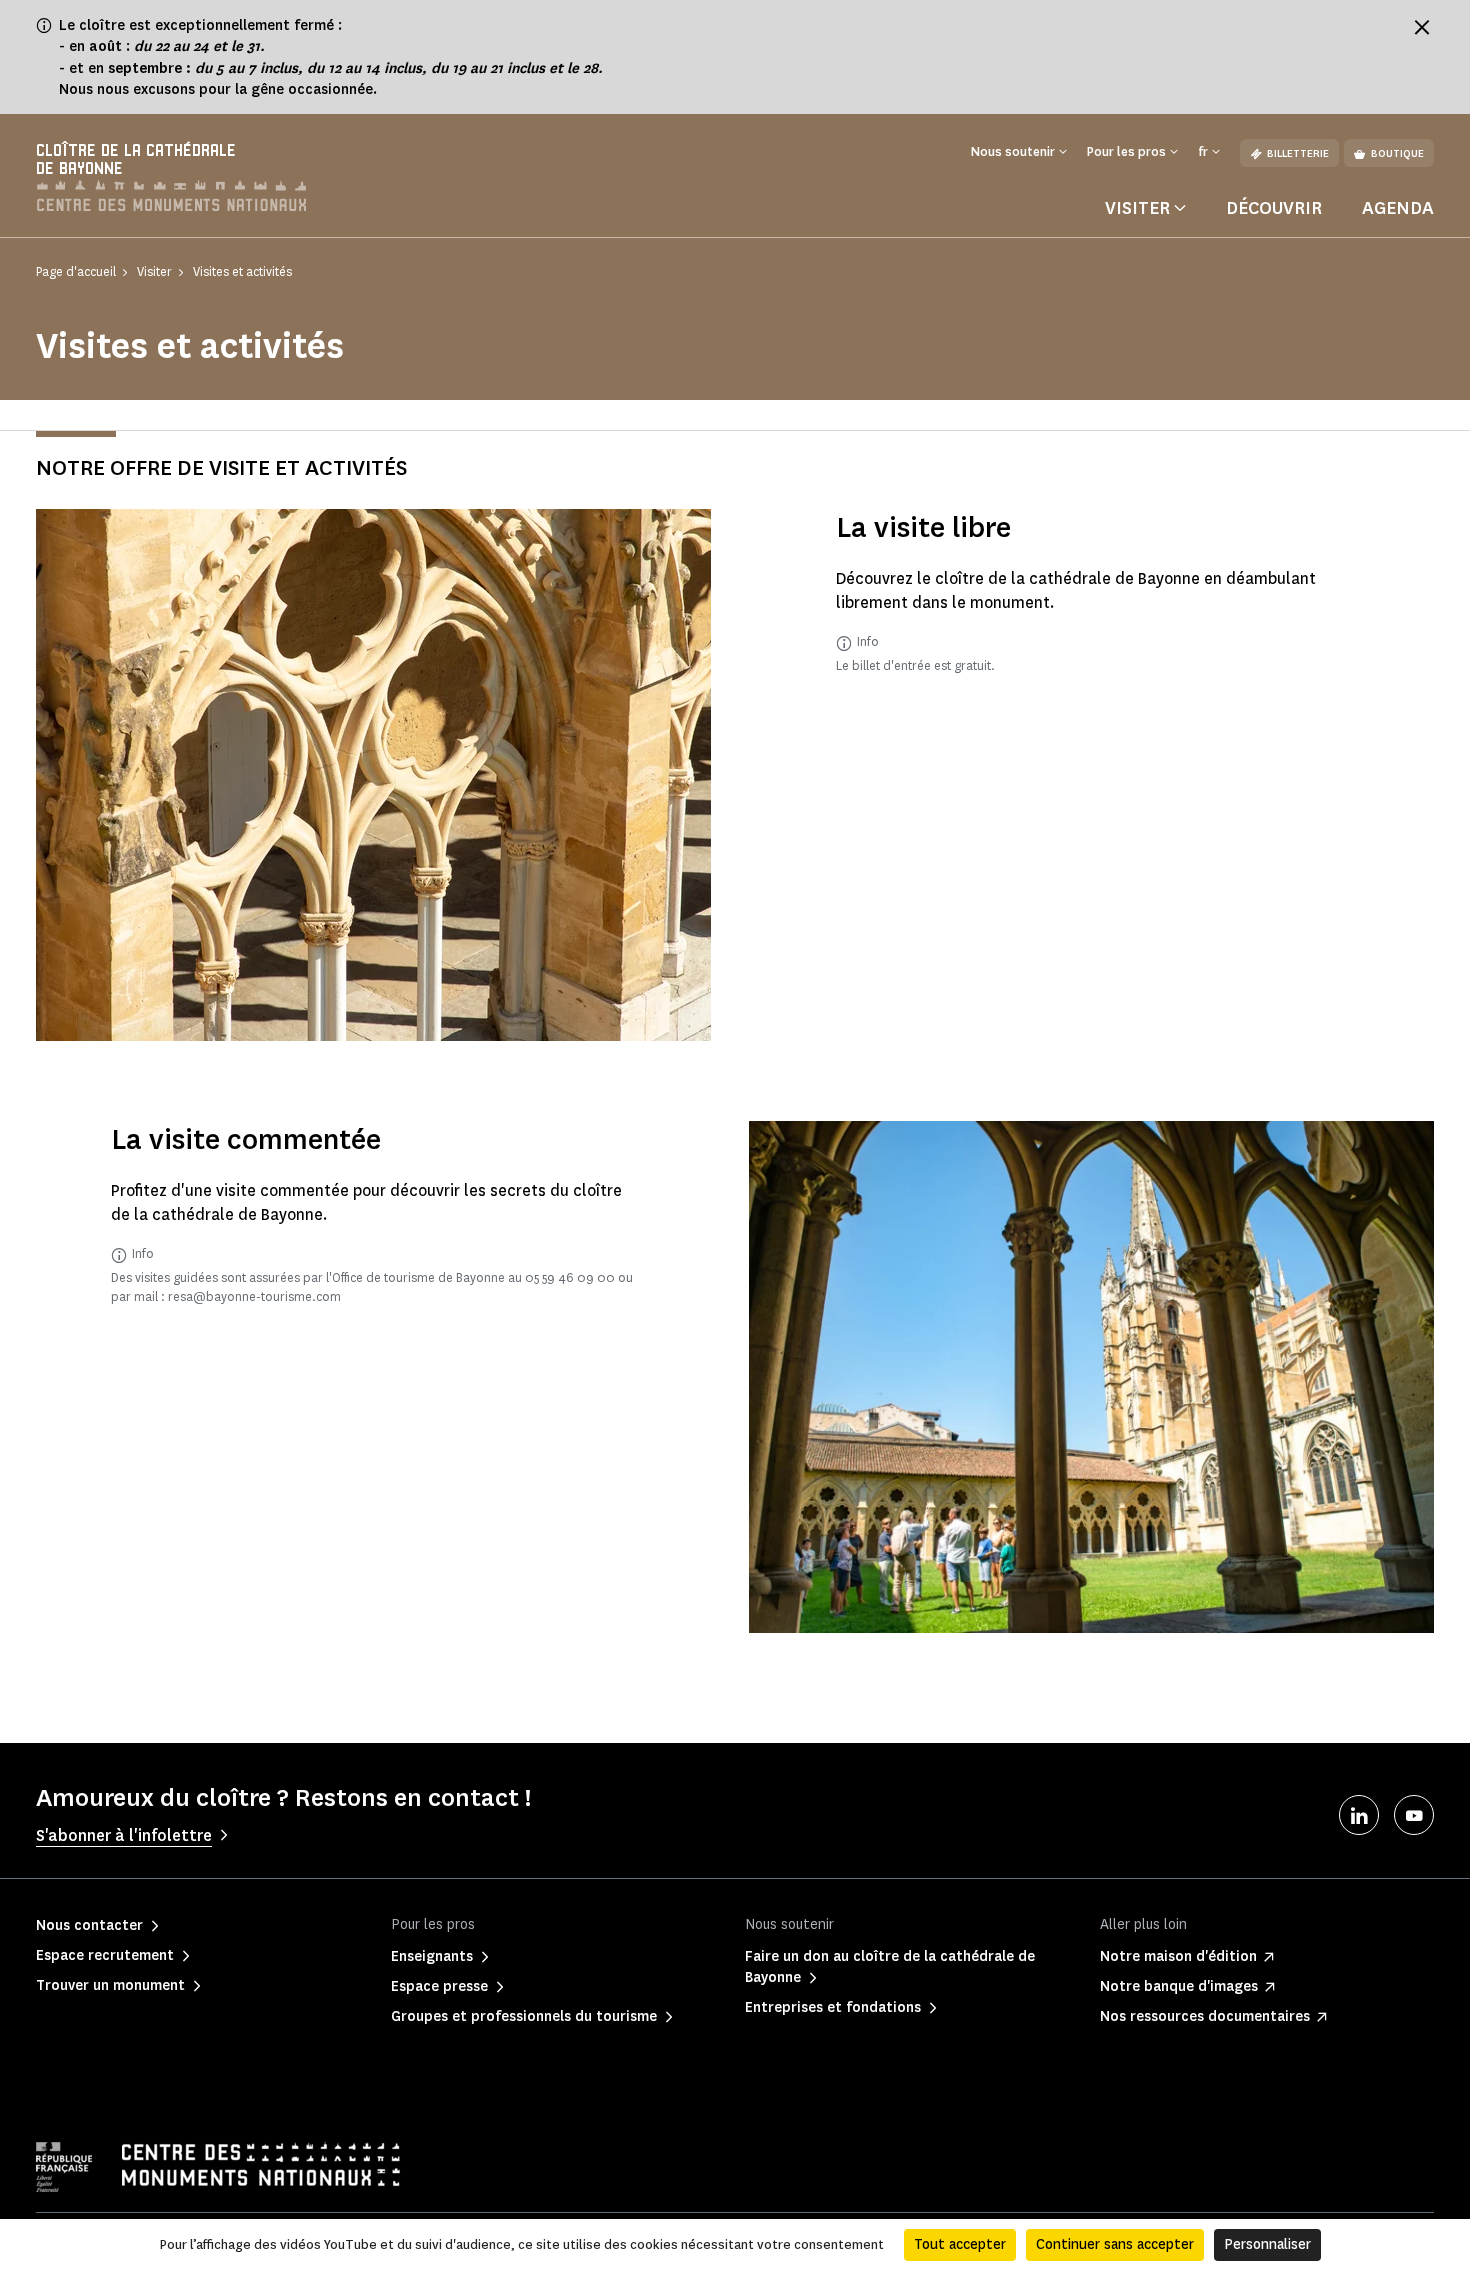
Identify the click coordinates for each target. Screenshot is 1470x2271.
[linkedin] (1359, 1815)
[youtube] (1414, 1815)
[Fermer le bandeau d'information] (1422, 27)
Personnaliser (1267, 2244)
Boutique (1397, 153)
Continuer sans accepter (1115, 2244)
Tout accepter (960, 2244)
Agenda (1398, 208)
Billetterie (1298, 153)
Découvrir (1274, 208)
